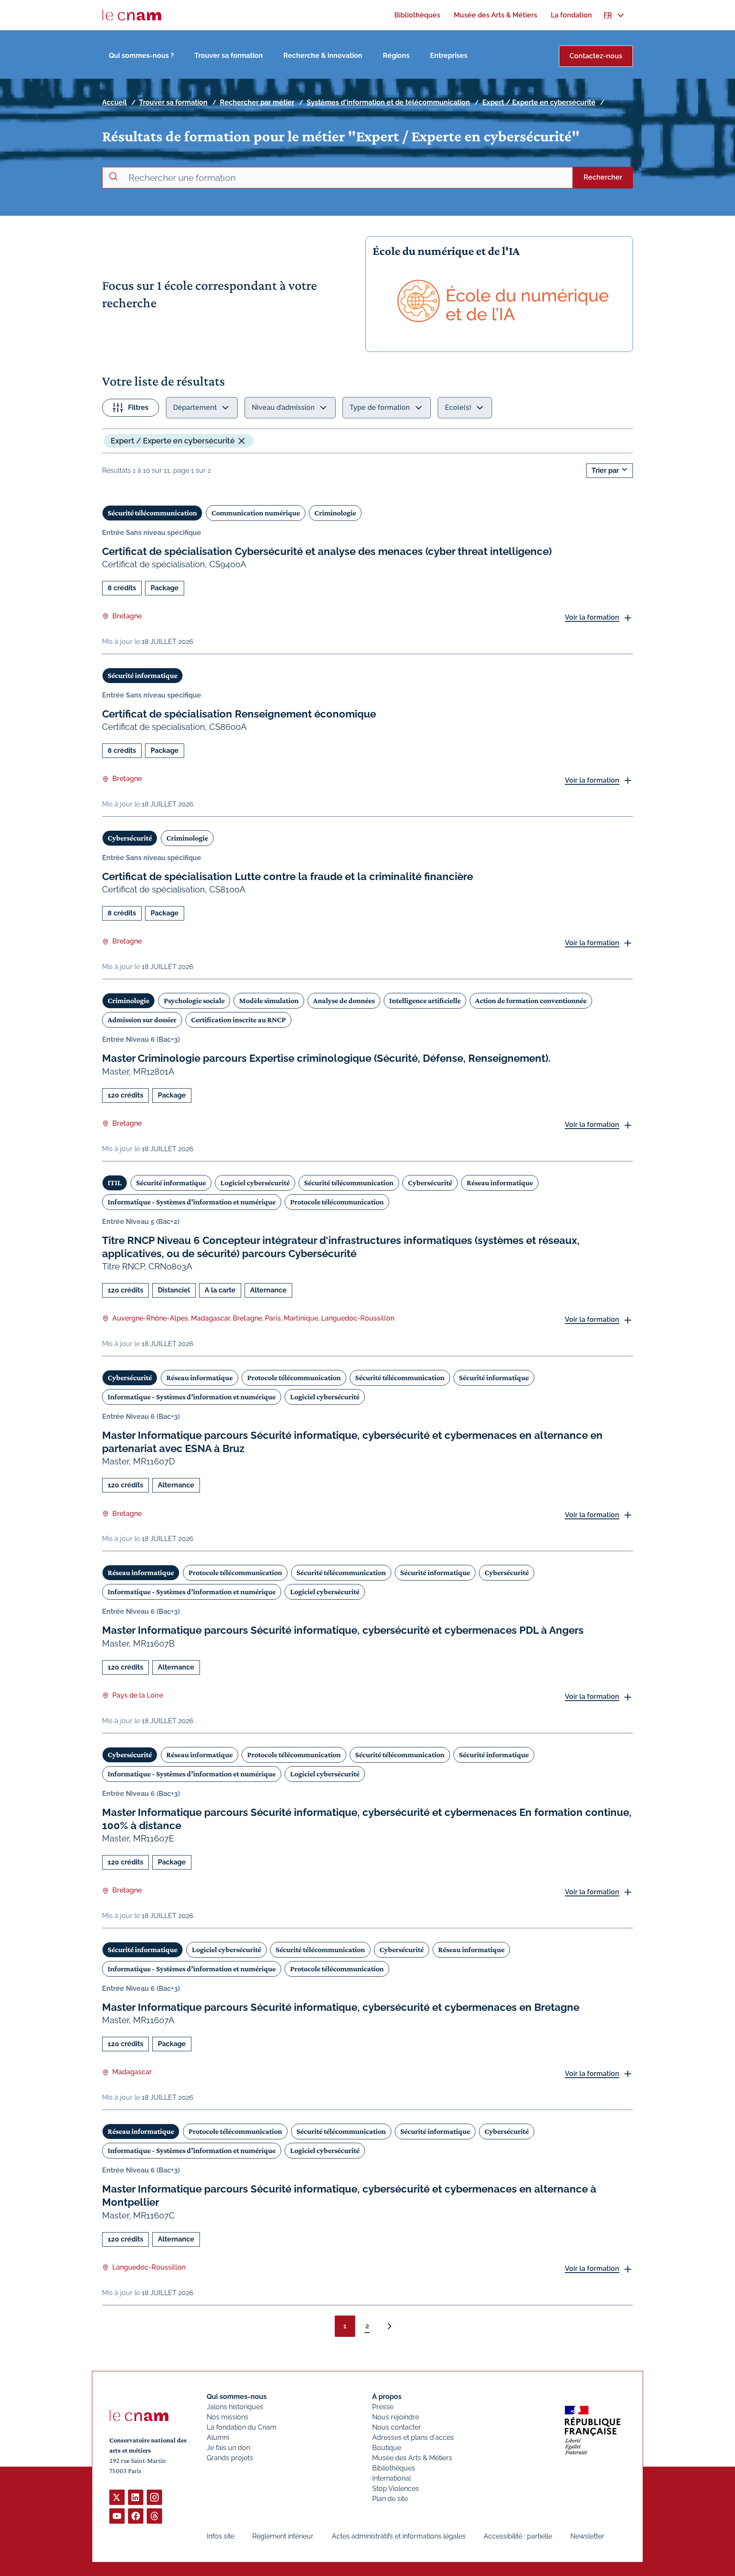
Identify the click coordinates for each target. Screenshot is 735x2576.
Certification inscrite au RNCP (238, 1020)
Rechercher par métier (257, 102)
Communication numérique (256, 513)
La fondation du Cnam (242, 2427)
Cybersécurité (130, 838)
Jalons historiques (235, 2407)
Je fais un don (228, 2448)
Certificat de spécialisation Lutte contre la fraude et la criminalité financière (288, 876)
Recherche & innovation (323, 56)
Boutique (387, 2448)
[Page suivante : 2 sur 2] (390, 2326)
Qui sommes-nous (237, 2397)
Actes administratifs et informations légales (399, 2536)
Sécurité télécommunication (152, 513)
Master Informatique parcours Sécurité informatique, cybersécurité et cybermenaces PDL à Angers (343, 1630)
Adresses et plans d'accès (413, 2437)
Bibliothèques (394, 2468)
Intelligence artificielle (425, 1001)
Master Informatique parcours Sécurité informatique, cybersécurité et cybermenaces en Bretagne (341, 2007)
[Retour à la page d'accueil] (132, 15)
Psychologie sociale (194, 1001)
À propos (387, 2397)
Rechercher (603, 177)
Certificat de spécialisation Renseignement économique (239, 714)
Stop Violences (396, 2489)
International (392, 2478)
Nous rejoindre (396, 2417)
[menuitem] (417, 15)
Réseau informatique (500, 1183)
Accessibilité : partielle (518, 2536)
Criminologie (335, 513)
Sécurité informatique (142, 675)
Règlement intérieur (283, 2536)
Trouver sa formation (229, 56)
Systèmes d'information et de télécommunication (388, 102)
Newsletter (587, 2536)
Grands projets (230, 2458)
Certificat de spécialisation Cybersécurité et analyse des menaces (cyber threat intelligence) (327, 551)
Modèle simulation (269, 1001)
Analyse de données (344, 1001)
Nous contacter (397, 2427)
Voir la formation (592, 617)
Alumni (218, 2437)
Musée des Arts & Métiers (412, 2458)
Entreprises (449, 56)
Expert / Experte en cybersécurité (539, 102)
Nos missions (228, 2417)
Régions (396, 56)
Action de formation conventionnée (531, 1001)
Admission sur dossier (142, 1020)
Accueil (114, 102)
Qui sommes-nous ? (141, 56)
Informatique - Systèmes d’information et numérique (192, 1202)
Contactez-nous (596, 56)
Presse (383, 2407)
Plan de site (390, 2499)
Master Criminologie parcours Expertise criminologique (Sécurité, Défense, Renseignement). (326, 1058)
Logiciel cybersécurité (255, 1183)
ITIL (115, 1183)
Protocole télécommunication (337, 1202)
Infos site (221, 2536)
